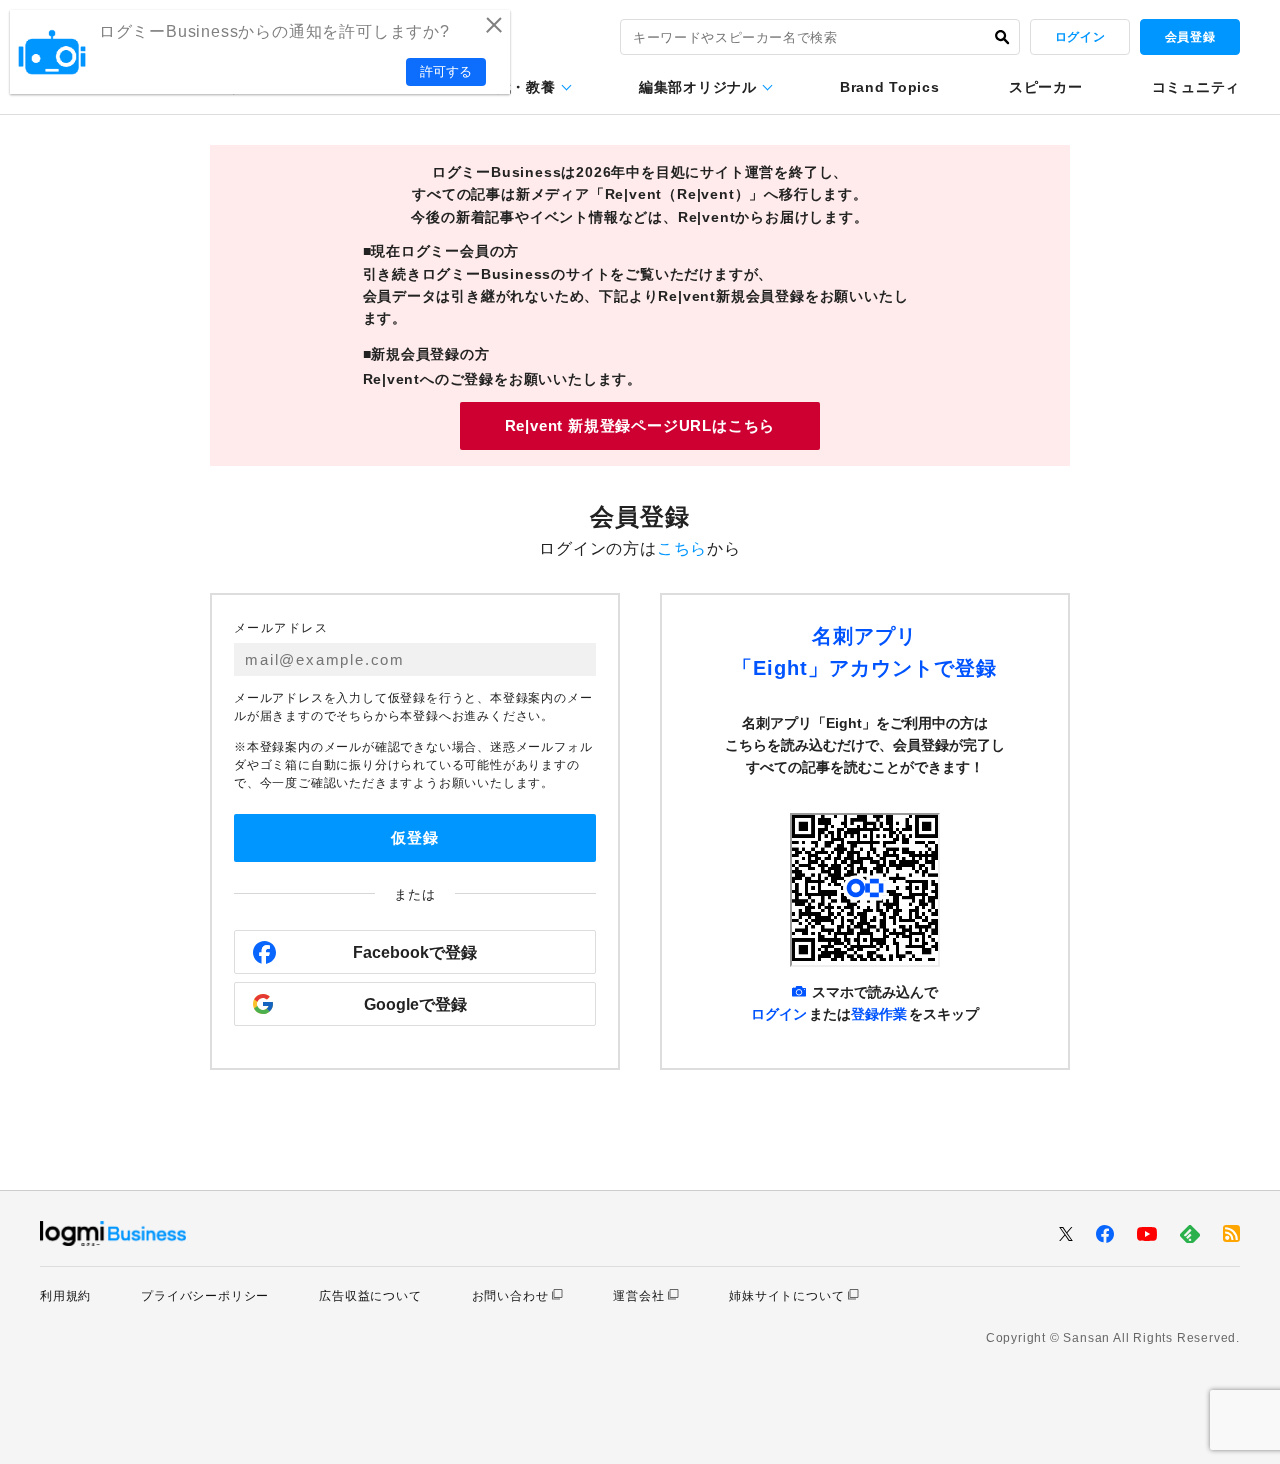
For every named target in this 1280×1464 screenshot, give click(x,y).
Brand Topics (889, 87)
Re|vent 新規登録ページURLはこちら (640, 425)
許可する (446, 71)
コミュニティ (1196, 87)
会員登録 (1190, 37)
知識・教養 (519, 87)
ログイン (1080, 37)
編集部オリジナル (698, 87)
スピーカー (1046, 87)
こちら (682, 548)
